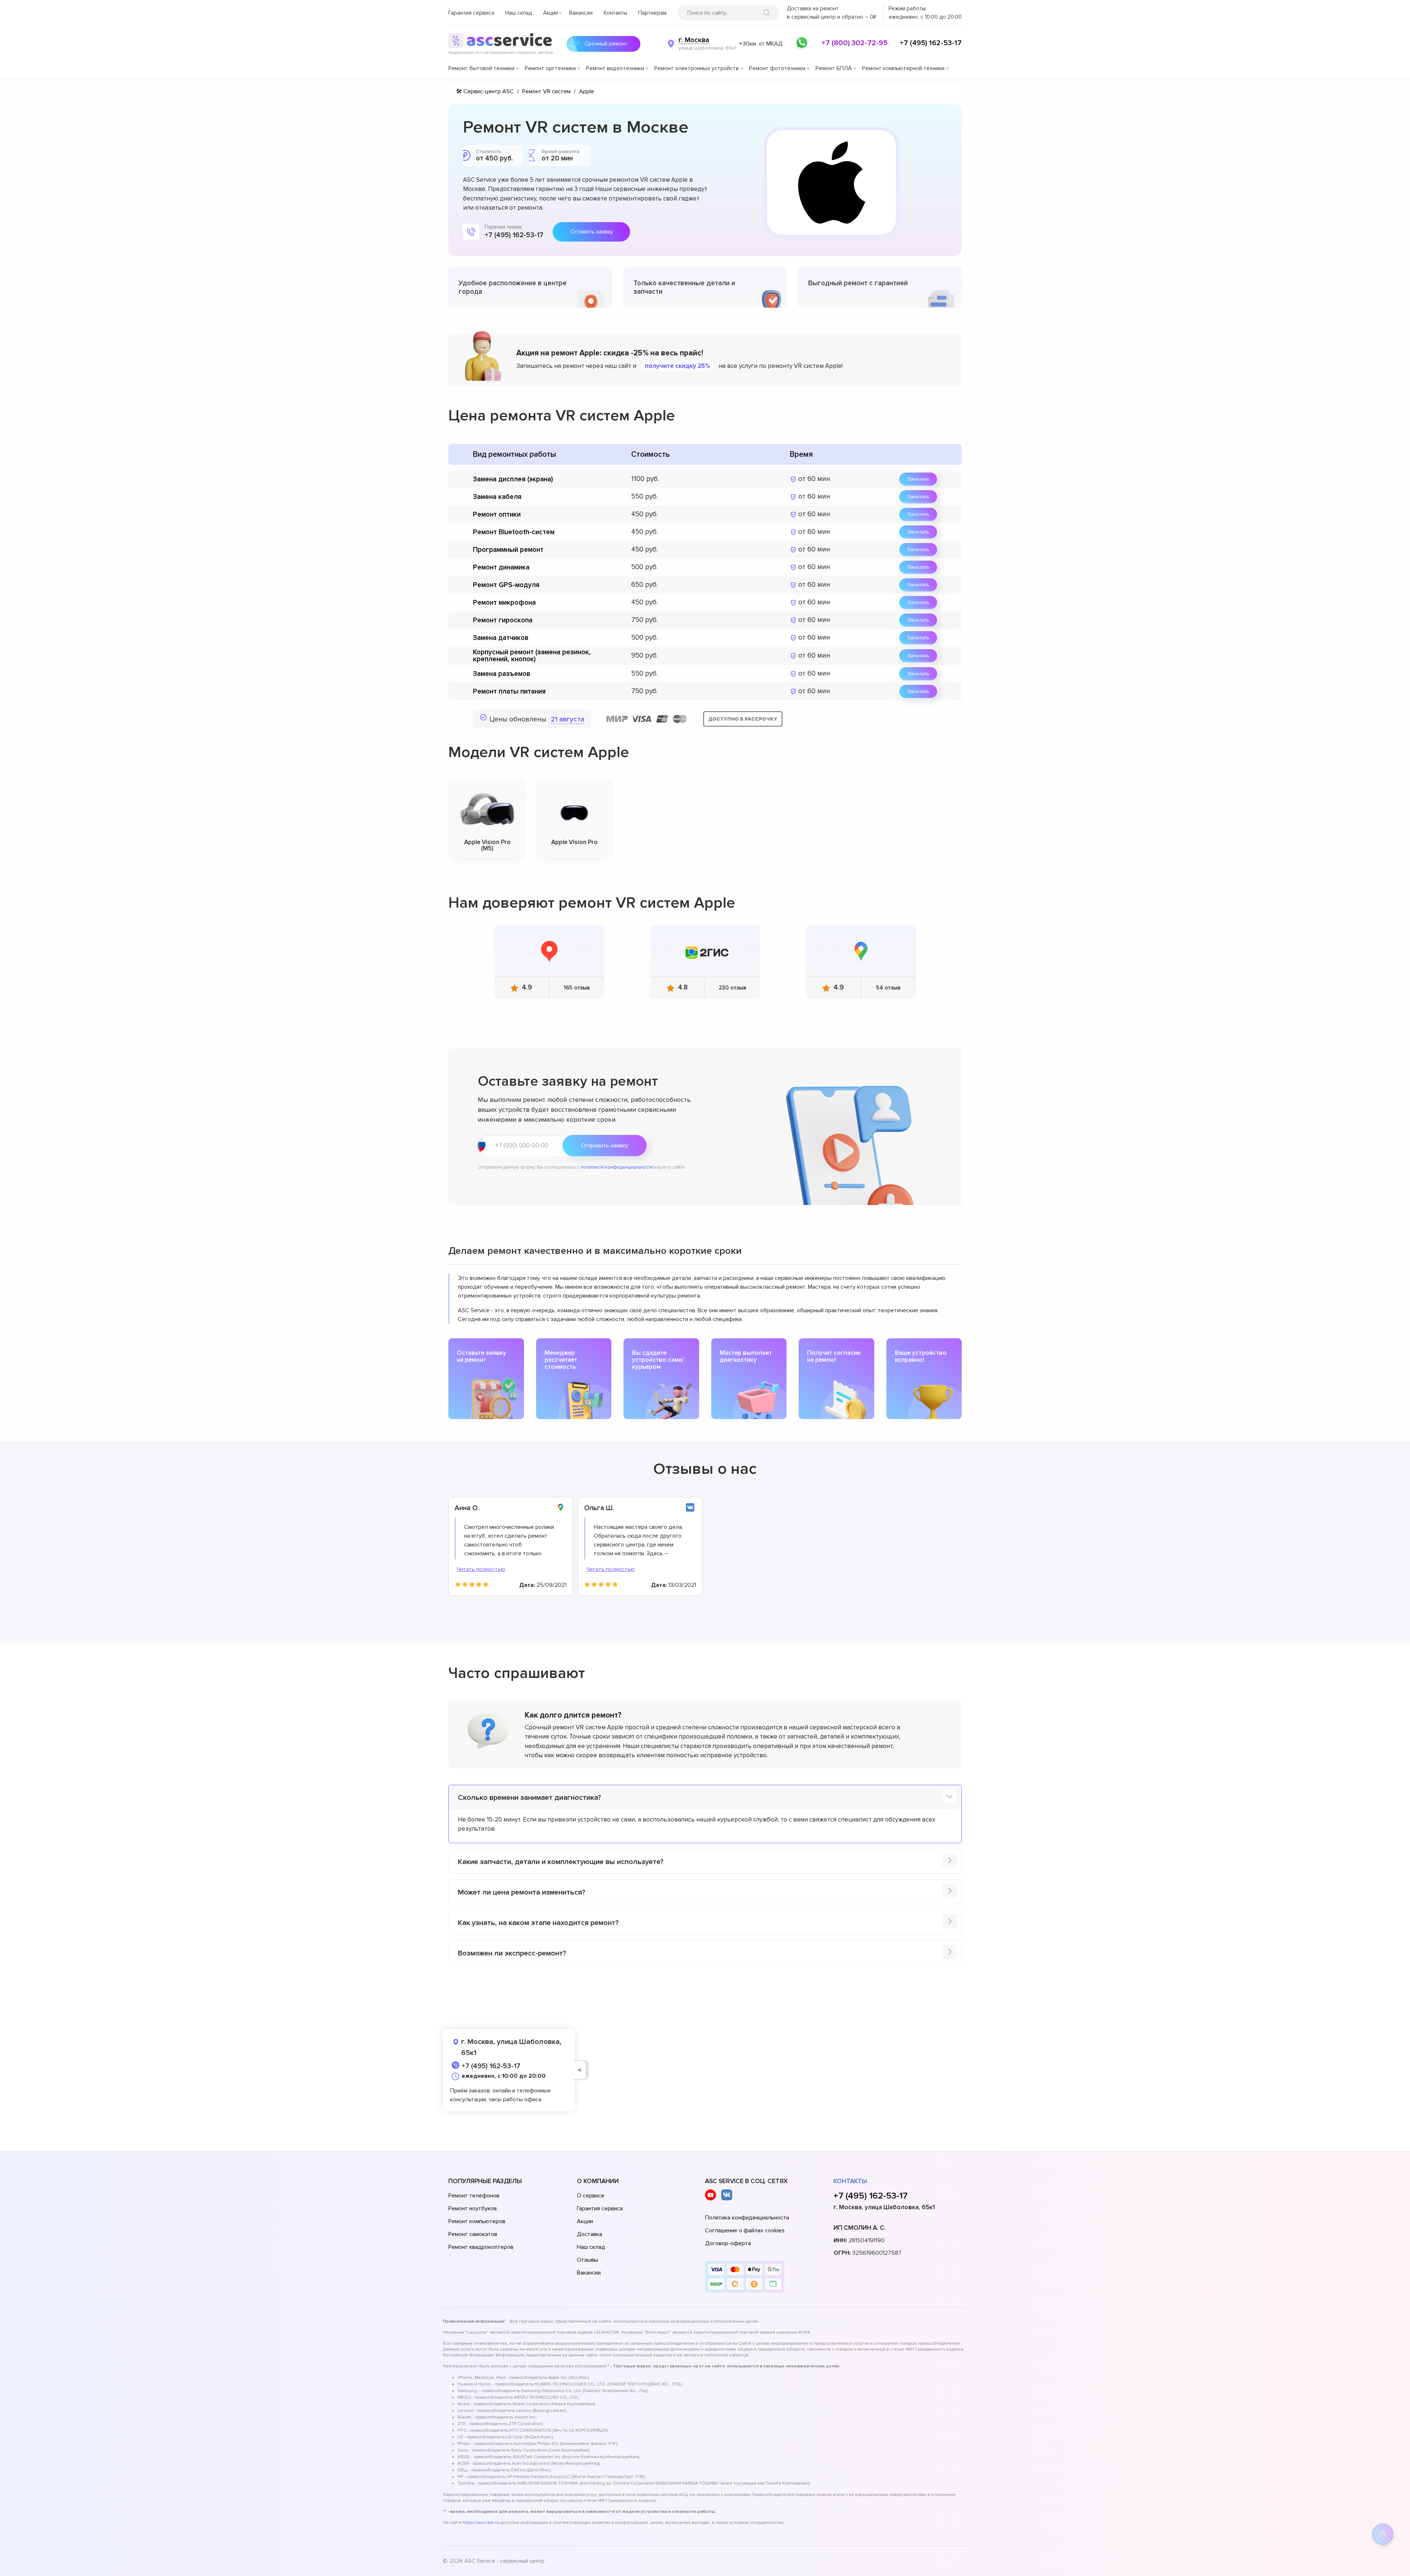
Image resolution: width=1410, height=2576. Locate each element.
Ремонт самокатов (473, 2234)
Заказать (918, 479)
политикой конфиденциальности (617, 1167)
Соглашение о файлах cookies (745, 2231)
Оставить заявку (592, 232)
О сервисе (591, 2196)
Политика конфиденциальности (747, 2218)
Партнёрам (652, 13)
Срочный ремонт (606, 44)
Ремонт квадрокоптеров (481, 2247)
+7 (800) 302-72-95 (854, 43)
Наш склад (519, 13)
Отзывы (587, 2260)
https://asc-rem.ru (481, 2523)
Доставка (590, 2234)
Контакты (615, 13)
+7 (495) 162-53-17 (931, 43)
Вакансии (581, 13)
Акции (551, 13)
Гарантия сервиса (471, 13)
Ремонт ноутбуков (473, 2208)
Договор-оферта (728, 2243)
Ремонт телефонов (474, 2196)
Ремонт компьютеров (477, 2221)
